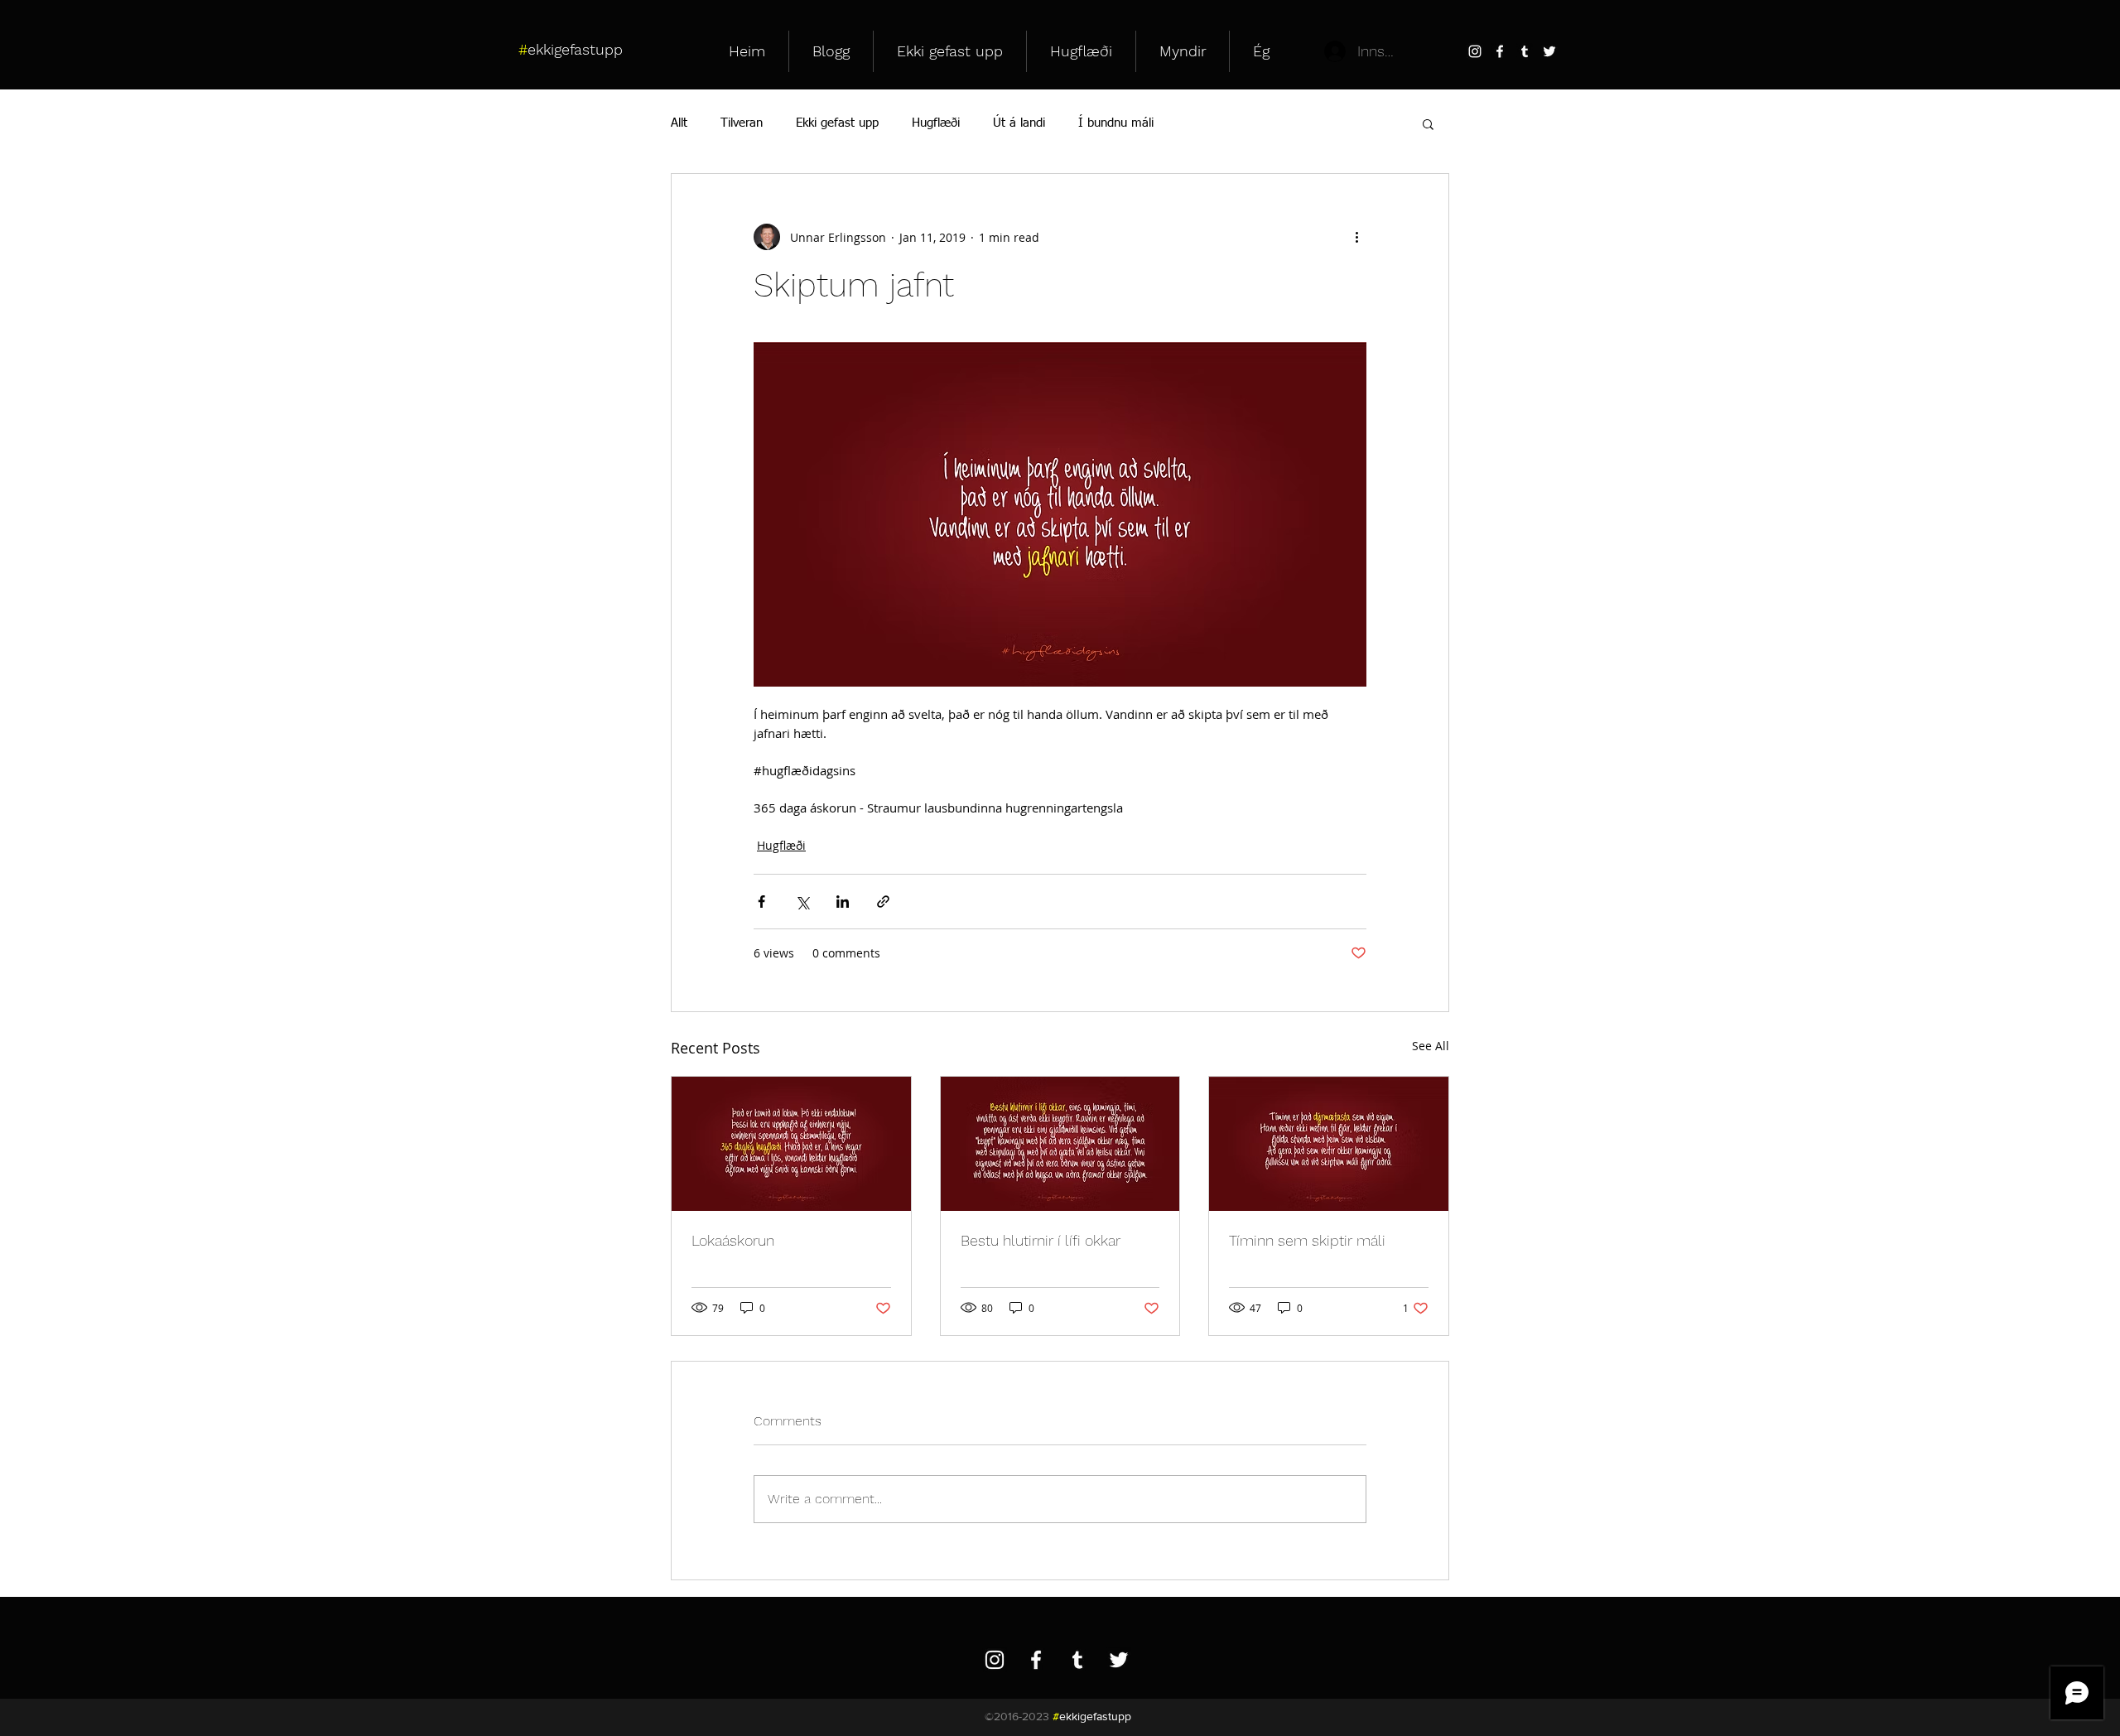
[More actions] (1356, 237)
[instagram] (1475, 51)
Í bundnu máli (1116, 123)
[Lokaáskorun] (791, 1144)
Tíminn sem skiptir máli (1307, 1240)
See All (1431, 1046)
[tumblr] (1525, 51)
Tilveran (742, 123)
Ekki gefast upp (837, 123)
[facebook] (1500, 51)
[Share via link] (883, 902)
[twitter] (1549, 51)
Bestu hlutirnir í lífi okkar (1041, 1240)
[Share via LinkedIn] (843, 902)
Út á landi (1019, 123)
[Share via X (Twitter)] (802, 902)
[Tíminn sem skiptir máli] (1329, 1144)
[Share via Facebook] (761, 902)
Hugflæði (936, 123)
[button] (1428, 123)
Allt (679, 123)
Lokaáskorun (733, 1240)
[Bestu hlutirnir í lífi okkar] (1060, 1144)
